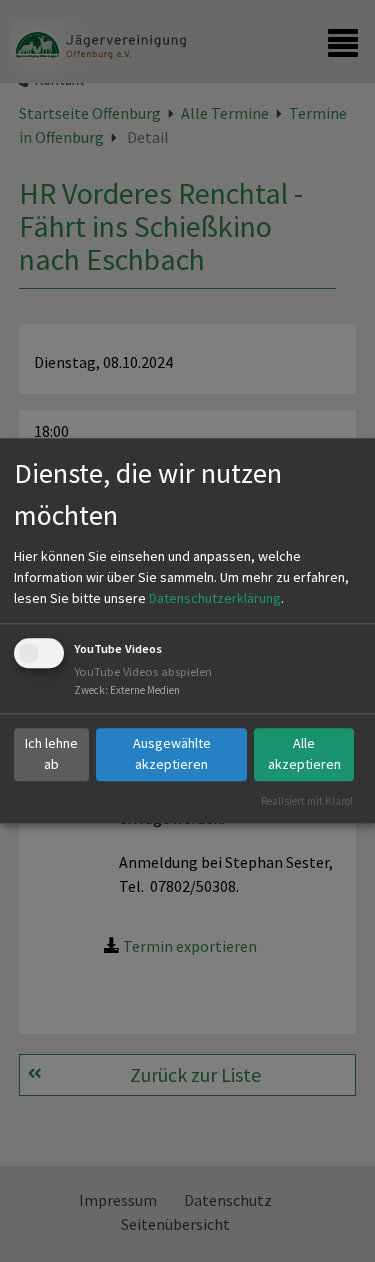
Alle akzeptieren (304, 753)
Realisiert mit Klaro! (307, 801)
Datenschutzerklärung (215, 598)
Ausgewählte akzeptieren (172, 753)
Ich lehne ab (51, 753)
